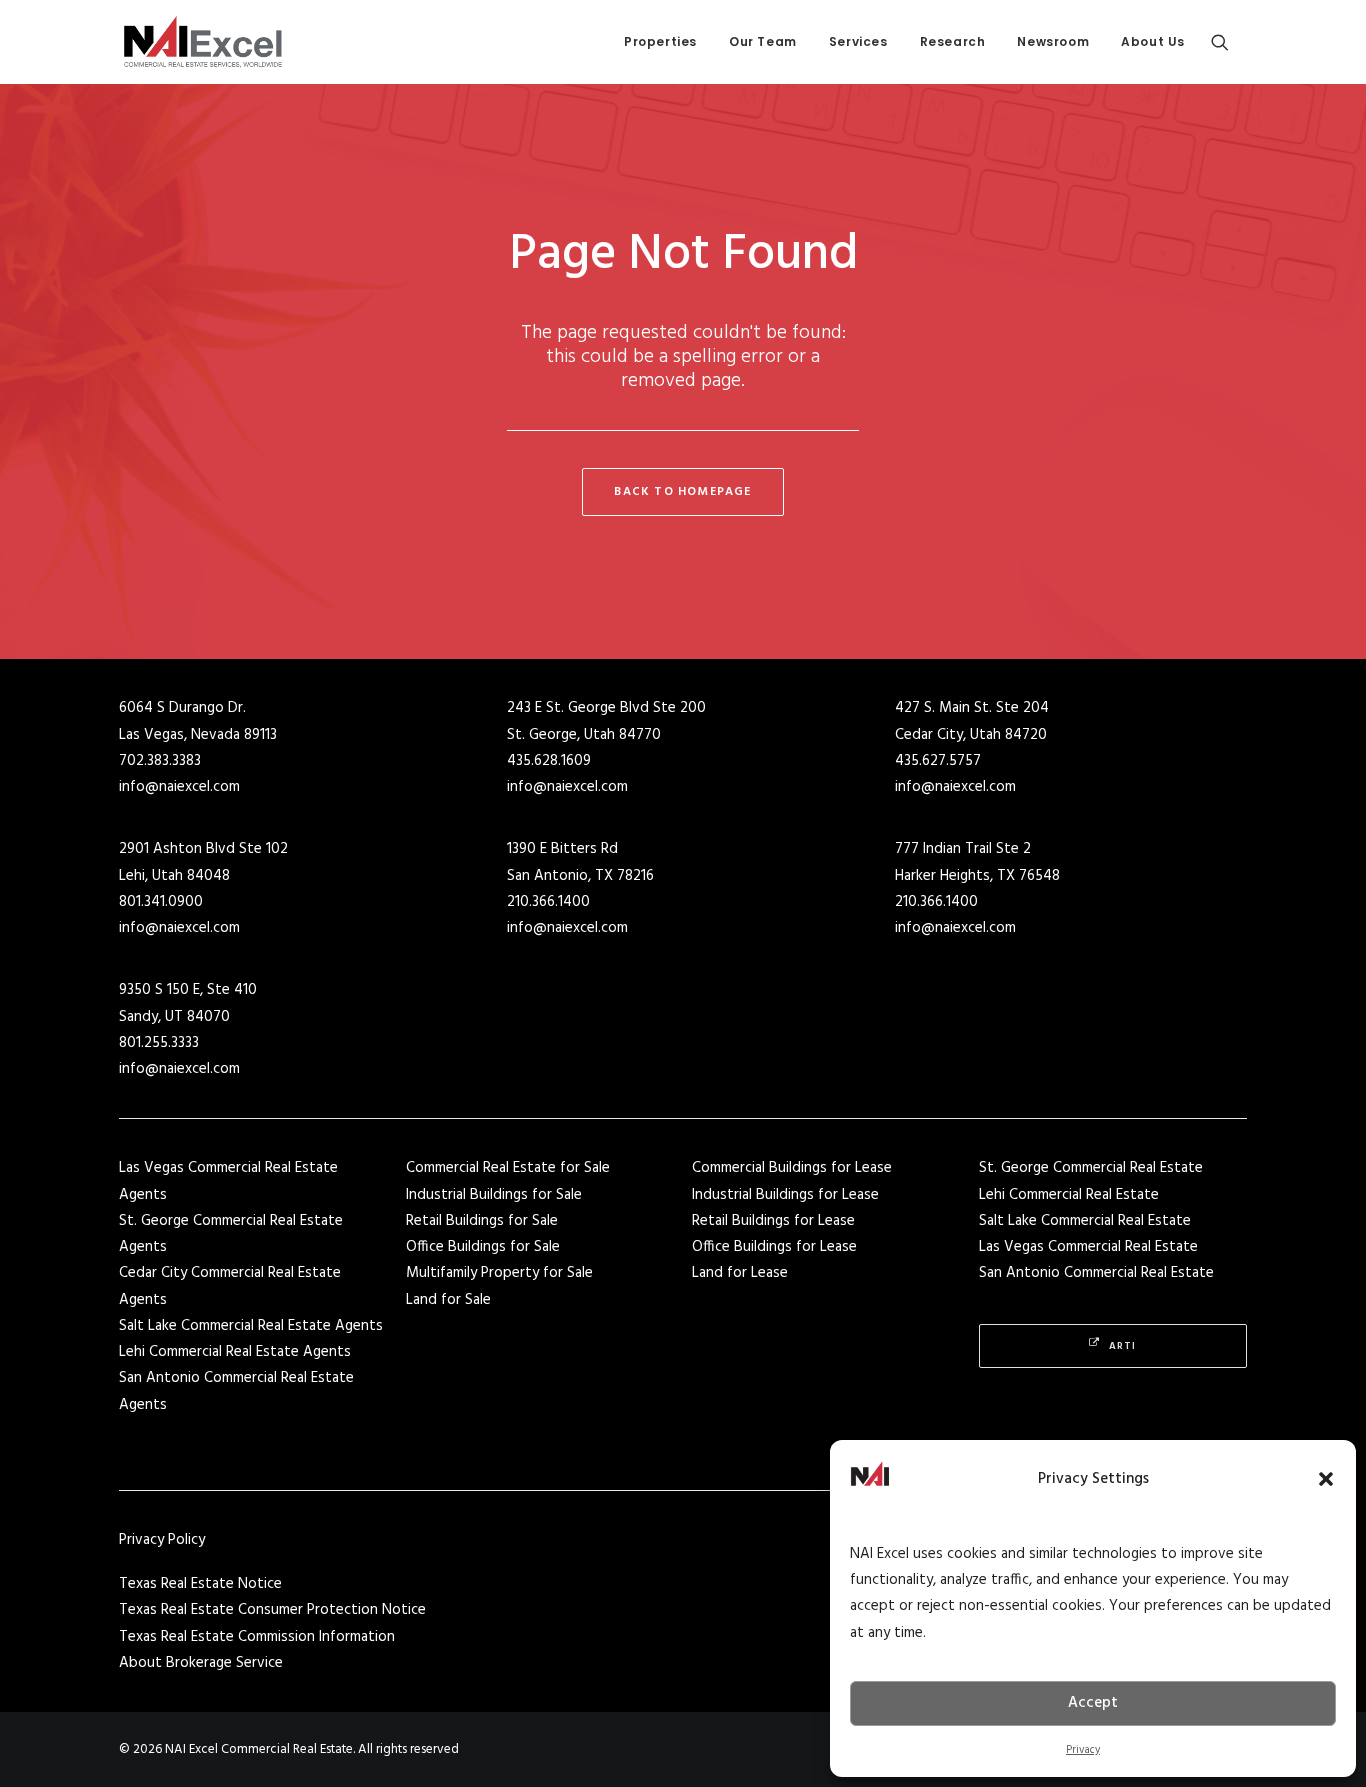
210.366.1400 (548, 902)
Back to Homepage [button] (682, 492)
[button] (1326, 1479)
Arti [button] (1122, 1346)
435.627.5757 (938, 761)
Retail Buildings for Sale (482, 1221)
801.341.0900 (161, 902)
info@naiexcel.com (179, 787)
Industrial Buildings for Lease (785, 1195)
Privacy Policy (162, 1540)
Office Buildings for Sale (483, 1247)
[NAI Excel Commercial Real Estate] (203, 42)
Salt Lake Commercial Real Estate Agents (251, 1326)
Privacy (1083, 1750)
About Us (1153, 41)
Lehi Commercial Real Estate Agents (235, 1352)
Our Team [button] (763, 41)
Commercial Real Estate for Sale (508, 1168)
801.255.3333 (159, 1043)
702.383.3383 (160, 761)
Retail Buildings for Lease (773, 1221)
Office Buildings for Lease (774, 1247)
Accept (1093, 1703)
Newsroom (1053, 41)
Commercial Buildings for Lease (792, 1168)
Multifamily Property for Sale (499, 1273)
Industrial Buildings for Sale (494, 1195)
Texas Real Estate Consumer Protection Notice (272, 1610)
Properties (660, 41)
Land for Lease (740, 1273)
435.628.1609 (549, 761)
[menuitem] (660, 42)
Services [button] (858, 41)
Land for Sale (448, 1300)
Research (953, 41)
